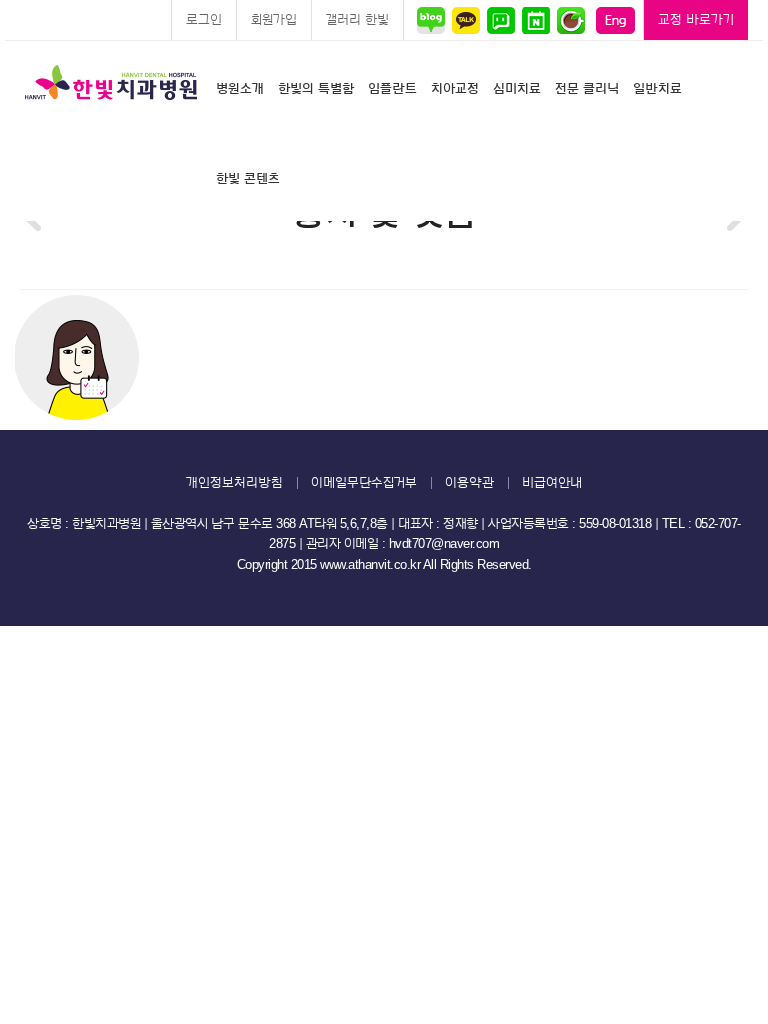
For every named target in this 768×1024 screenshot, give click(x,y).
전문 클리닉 (587, 88)
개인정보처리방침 (234, 482)
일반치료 (657, 88)
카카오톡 (465, 20)
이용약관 (469, 482)
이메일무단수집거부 (364, 482)
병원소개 (240, 88)
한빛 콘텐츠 (248, 178)
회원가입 (274, 19)
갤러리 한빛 (357, 19)
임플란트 (392, 88)
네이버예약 (535, 20)
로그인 (204, 19)
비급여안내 (552, 482)
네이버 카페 (570, 20)
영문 (615, 20)
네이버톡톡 (500, 20)
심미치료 (517, 88)
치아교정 (455, 88)
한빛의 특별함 (316, 88)
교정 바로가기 (696, 19)
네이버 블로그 (434, 20)
